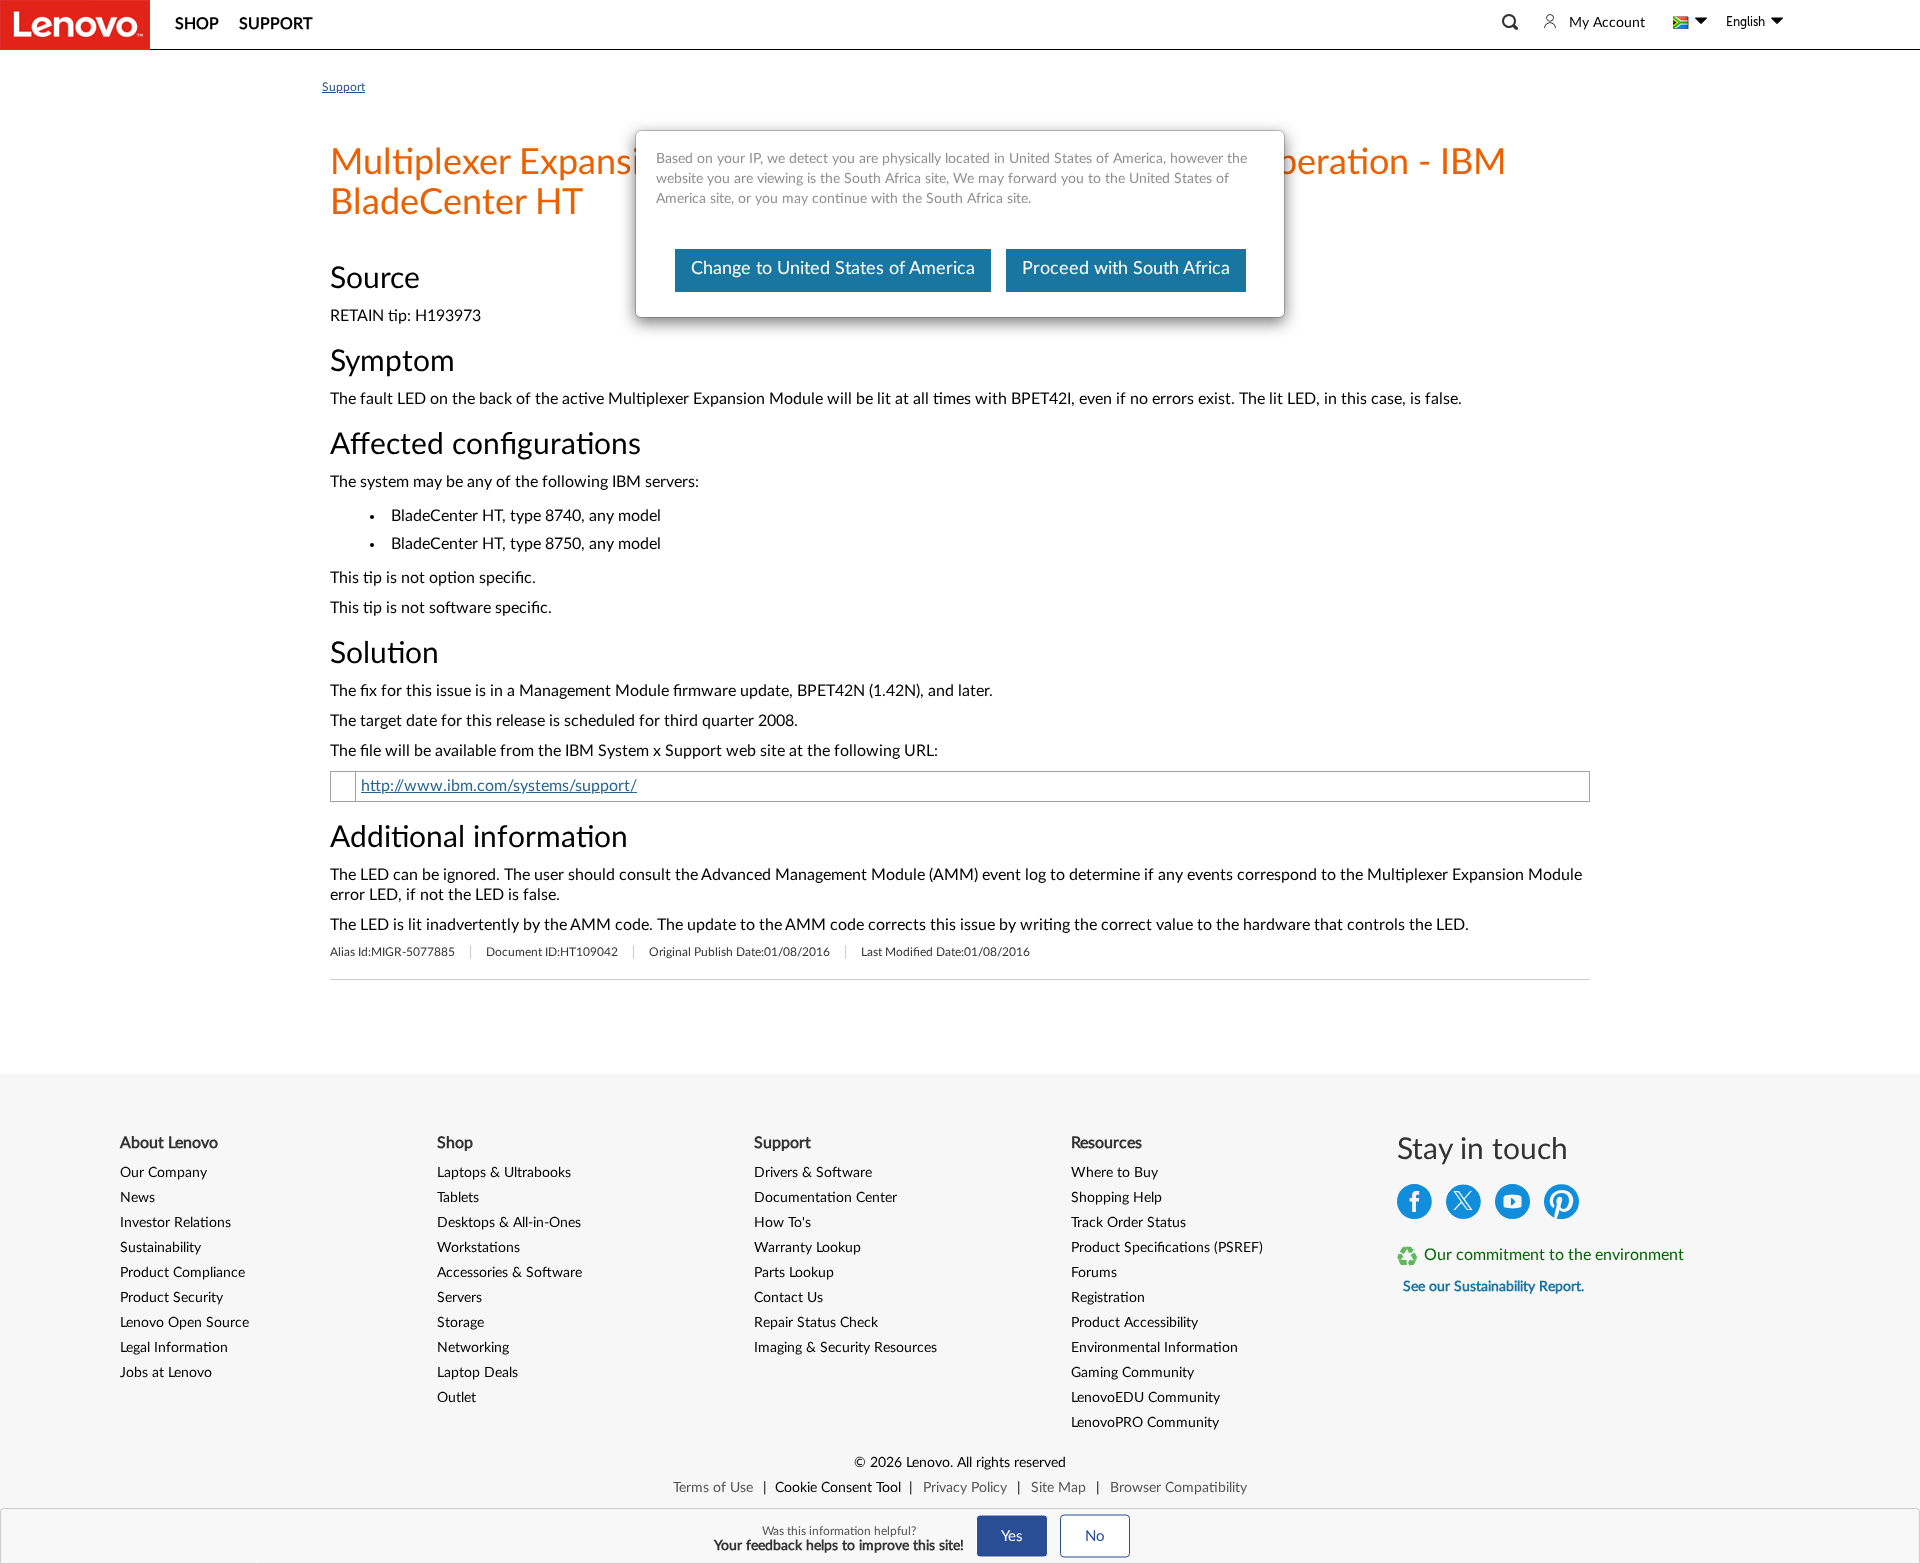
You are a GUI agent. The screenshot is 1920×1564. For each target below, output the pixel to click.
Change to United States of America (833, 269)
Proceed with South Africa (1126, 269)
